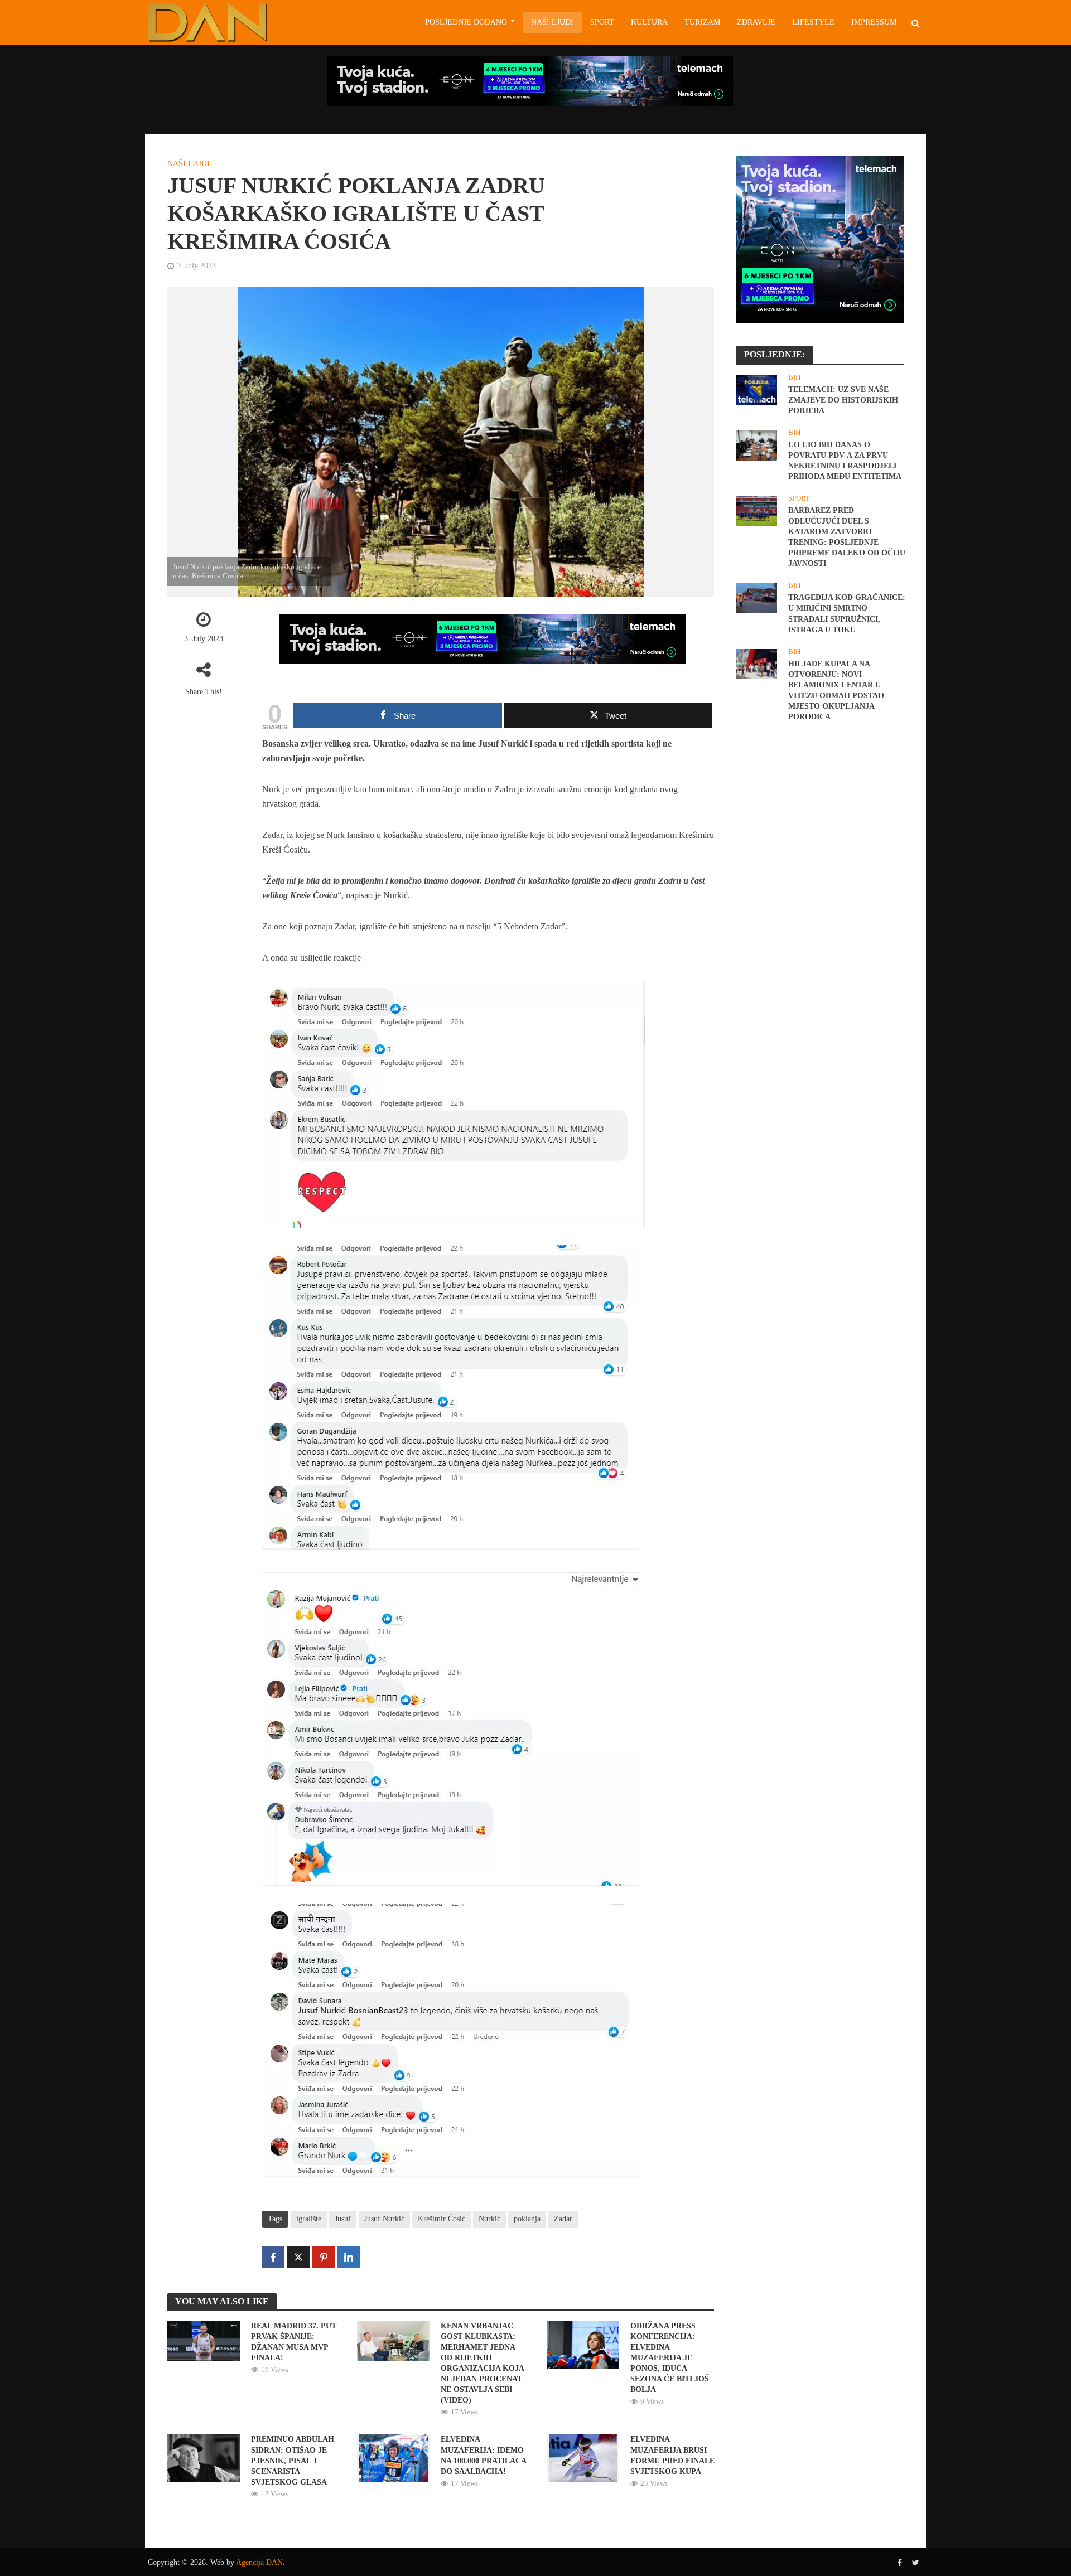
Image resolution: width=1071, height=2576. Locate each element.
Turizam (702, 22)
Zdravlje (756, 22)
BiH (794, 377)
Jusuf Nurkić (384, 2219)
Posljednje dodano (466, 22)
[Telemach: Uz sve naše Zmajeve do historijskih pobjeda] (757, 389)
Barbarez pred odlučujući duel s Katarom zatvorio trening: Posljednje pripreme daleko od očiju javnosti (847, 537)
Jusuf (343, 2219)
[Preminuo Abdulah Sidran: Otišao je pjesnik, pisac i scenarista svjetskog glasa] (204, 2457)
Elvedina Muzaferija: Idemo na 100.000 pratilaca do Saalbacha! (483, 2455)
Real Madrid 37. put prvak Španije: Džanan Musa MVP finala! (294, 2342)
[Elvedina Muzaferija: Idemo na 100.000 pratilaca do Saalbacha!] (394, 2457)
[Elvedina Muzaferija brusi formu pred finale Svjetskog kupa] (583, 2457)
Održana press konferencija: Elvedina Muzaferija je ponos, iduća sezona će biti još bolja (670, 2358)
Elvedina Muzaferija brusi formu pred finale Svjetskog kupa (672, 2455)
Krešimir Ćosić (442, 2219)
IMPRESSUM (874, 22)
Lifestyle (813, 22)
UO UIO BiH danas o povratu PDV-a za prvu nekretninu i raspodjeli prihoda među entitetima (845, 461)
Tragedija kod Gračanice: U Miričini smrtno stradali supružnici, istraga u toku (847, 613)
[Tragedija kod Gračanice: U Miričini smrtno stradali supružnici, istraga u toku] (757, 597)
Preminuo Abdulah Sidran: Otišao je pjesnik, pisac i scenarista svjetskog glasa (293, 2460)
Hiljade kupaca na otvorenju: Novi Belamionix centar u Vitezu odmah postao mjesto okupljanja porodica (836, 690)
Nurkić (489, 2219)
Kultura (649, 22)
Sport (602, 22)
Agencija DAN (259, 2562)
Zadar (563, 2219)
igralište (309, 2219)
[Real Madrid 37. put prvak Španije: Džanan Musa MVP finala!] (204, 2340)
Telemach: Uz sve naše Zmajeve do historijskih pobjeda (843, 400)
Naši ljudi (552, 22)
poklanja (527, 2219)
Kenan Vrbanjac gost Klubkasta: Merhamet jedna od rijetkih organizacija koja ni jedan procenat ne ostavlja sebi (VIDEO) (482, 2363)
